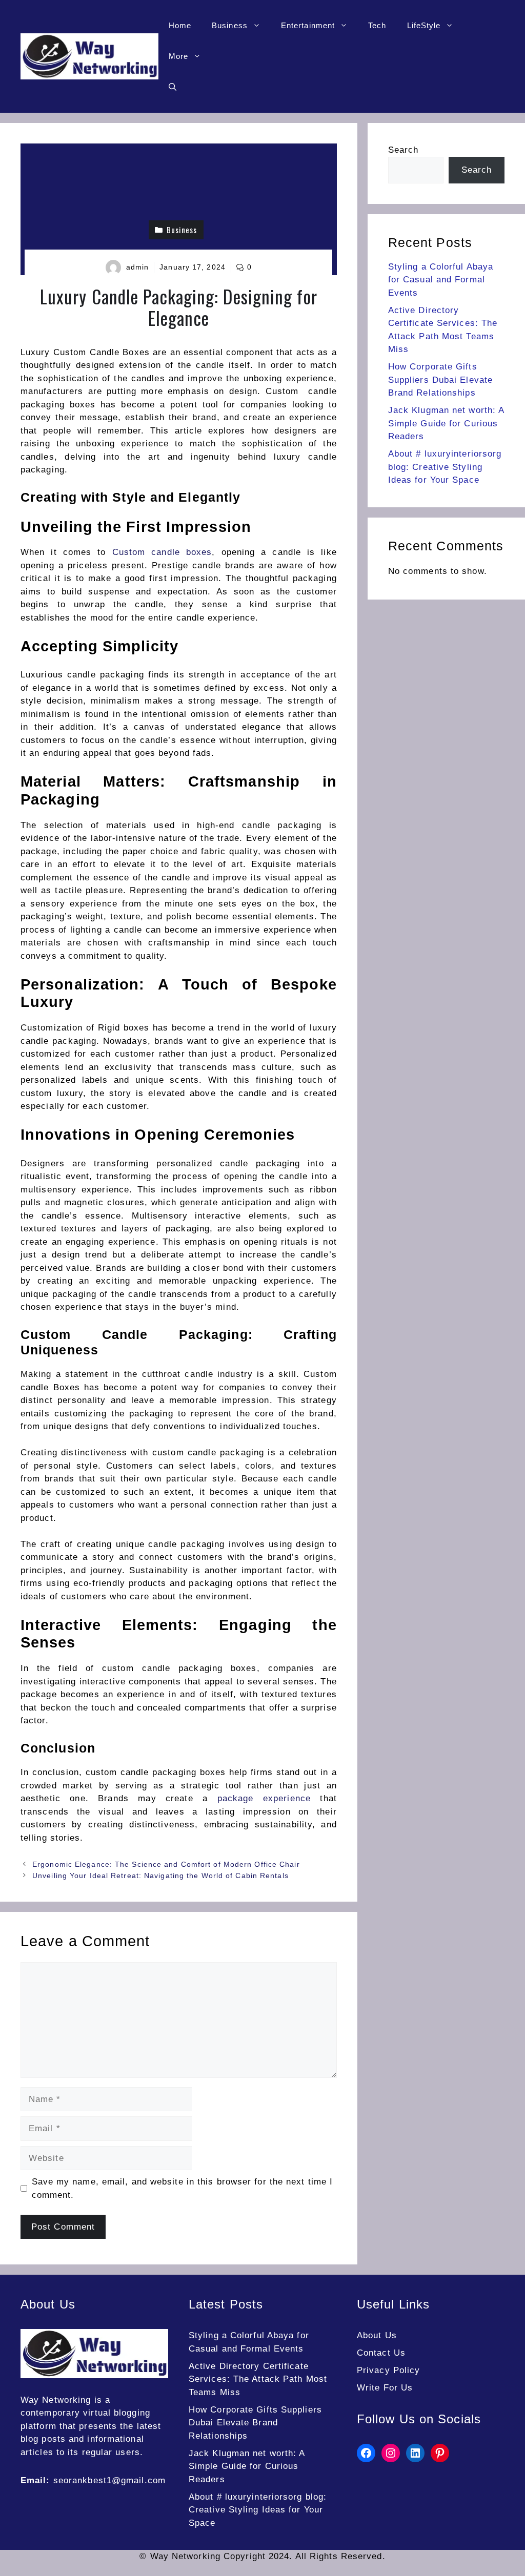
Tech (377, 25)
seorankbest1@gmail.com (109, 2480)
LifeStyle (424, 25)
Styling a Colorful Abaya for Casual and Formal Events (441, 280)
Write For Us (385, 2388)
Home (180, 25)
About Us (377, 2335)
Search (403, 150)
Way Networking (56, 2400)
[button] (173, 87)
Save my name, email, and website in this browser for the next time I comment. (183, 2188)
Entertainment (308, 25)
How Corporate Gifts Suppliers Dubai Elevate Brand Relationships (440, 380)
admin (138, 267)
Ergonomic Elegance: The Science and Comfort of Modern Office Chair (166, 1864)
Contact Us (381, 2353)
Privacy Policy (388, 2370)
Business (230, 25)
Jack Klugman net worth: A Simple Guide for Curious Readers (446, 423)
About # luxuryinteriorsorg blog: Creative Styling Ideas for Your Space (445, 467)
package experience (264, 1798)
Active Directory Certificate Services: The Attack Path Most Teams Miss (258, 2379)
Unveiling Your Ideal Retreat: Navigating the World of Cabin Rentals (160, 1876)
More (178, 56)
